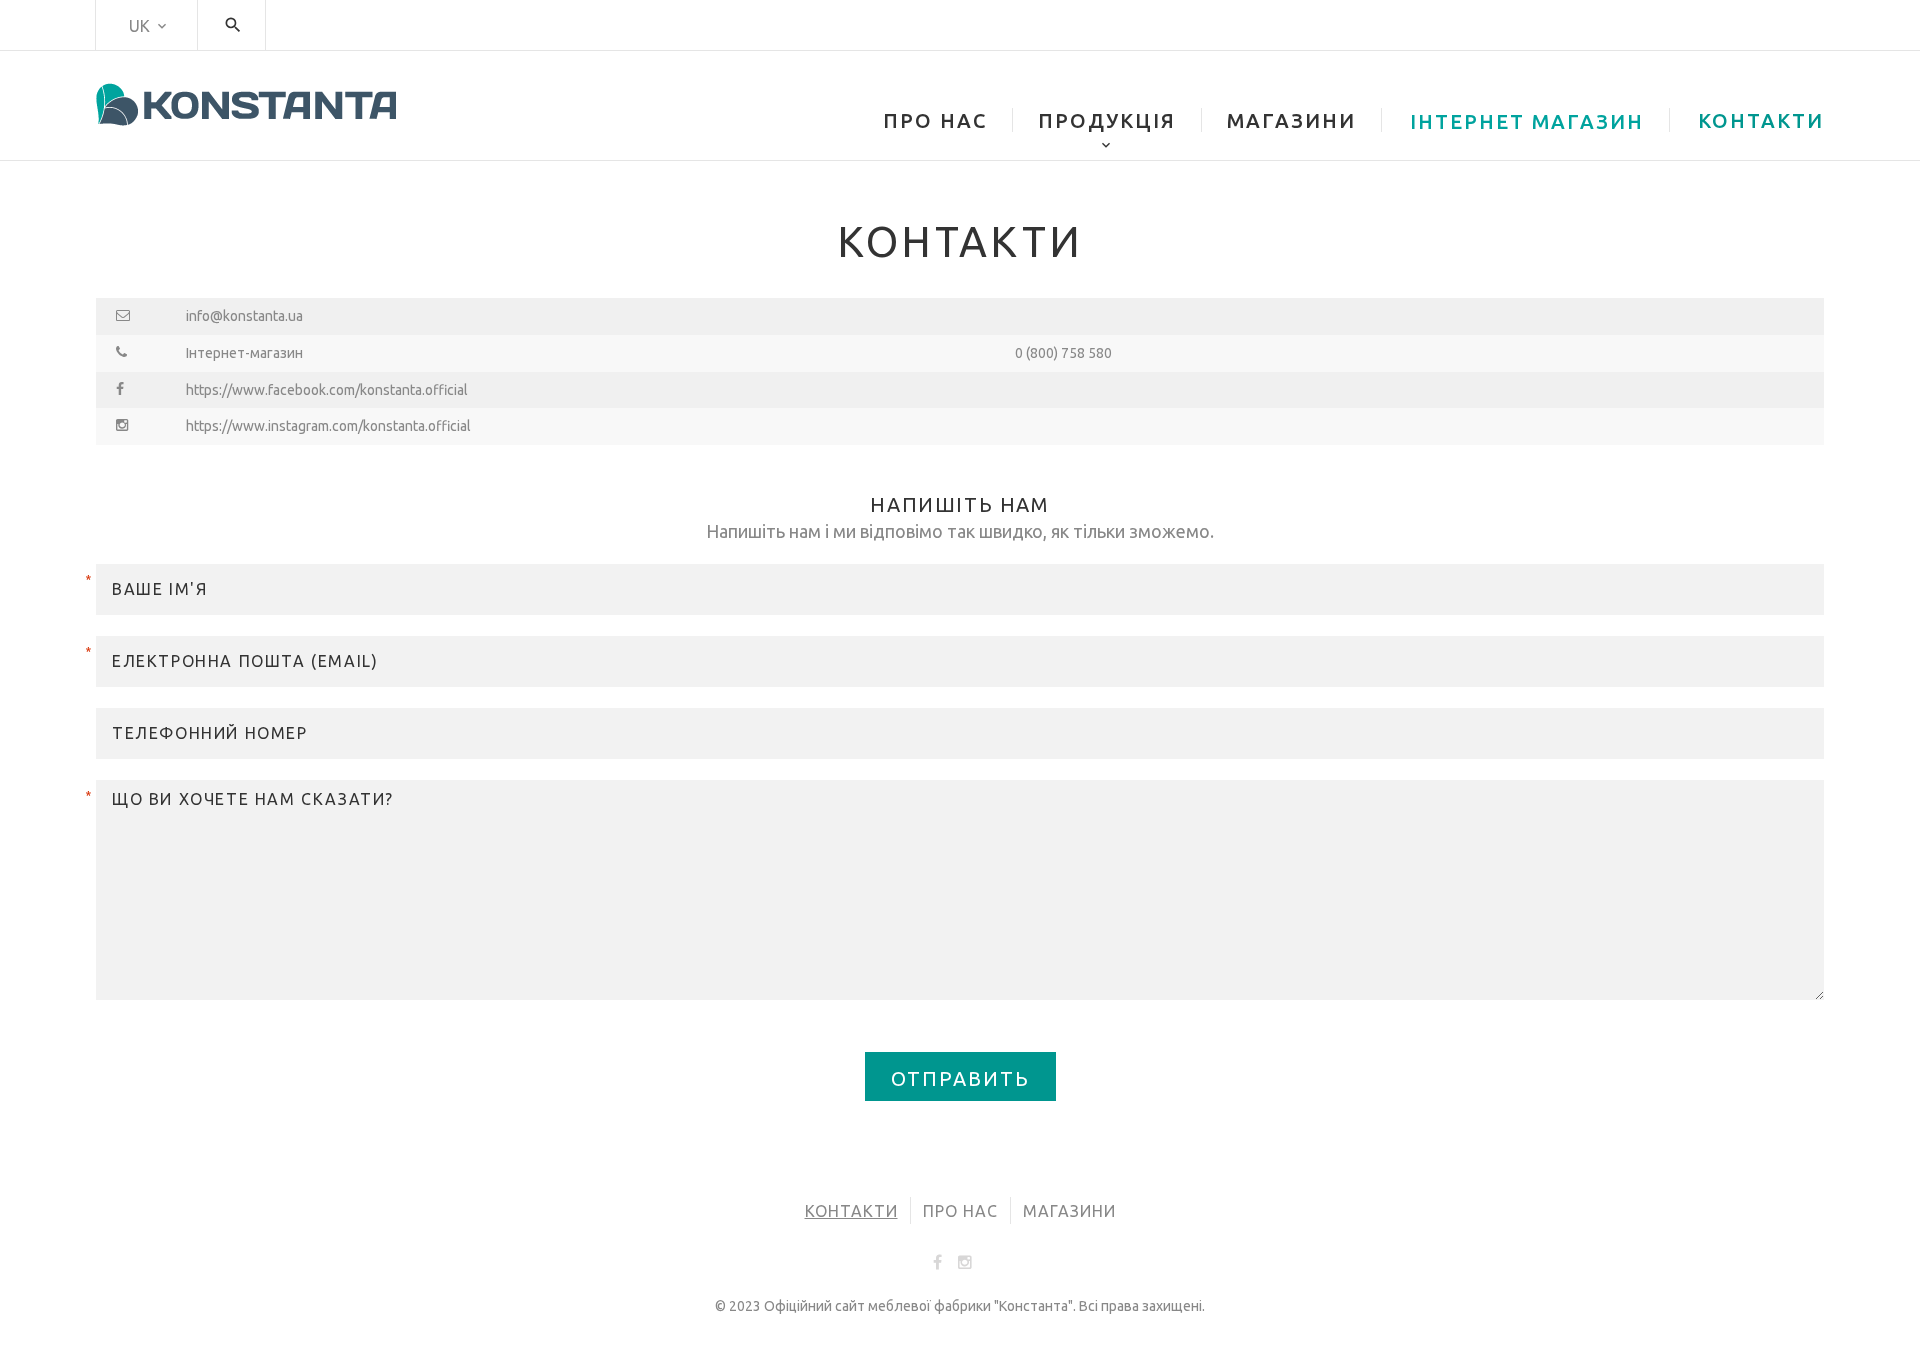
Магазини (1069, 1211)
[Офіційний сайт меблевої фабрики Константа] (246, 104)
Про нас (960, 1211)
